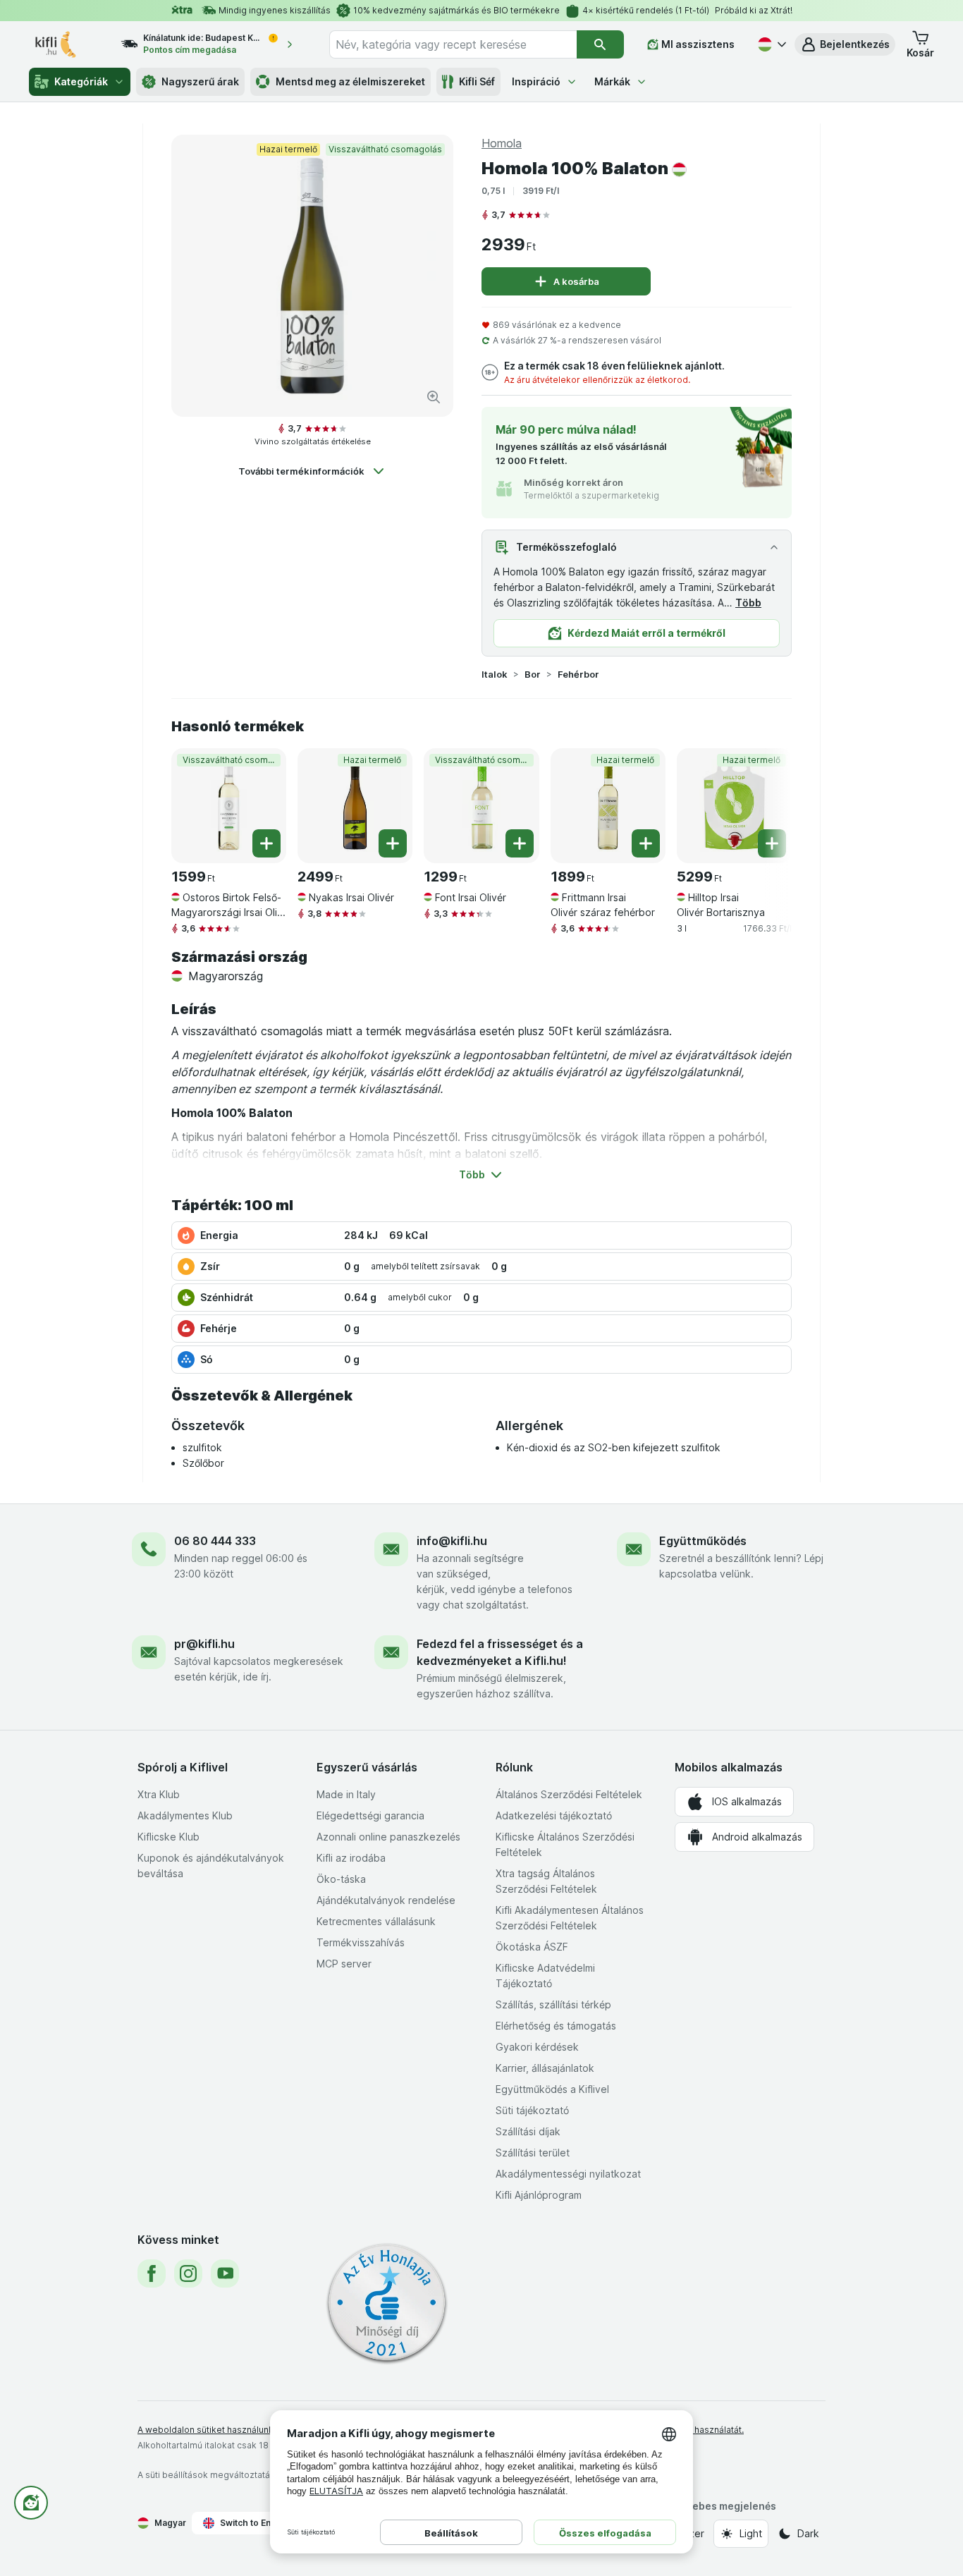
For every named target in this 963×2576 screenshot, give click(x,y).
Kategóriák (81, 81)
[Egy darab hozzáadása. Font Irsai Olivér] (520, 843)
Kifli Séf (477, 81)
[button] (845, 44)
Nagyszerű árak (200, 81)
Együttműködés (703, 1541)
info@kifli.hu (452, 1541)
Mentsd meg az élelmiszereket (350, 81)
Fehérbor (578, 674)
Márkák (612, 81)
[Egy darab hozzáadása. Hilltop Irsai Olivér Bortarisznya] (772, 843)
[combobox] (453, 44)
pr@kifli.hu (204, 1644)
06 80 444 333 (215, 1541)
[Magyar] (771, 44)
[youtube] (225, 2273)
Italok (495, 674)
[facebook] (152, 2273)
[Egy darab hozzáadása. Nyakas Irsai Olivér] (393, 843)
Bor (533, 674)
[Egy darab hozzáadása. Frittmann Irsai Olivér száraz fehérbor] (646, 843)
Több (748, 603)
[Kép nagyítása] (434, 397)
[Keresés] (600, 44)
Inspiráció (536, 81)
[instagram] (188, 2273)
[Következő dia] (763, 800)
